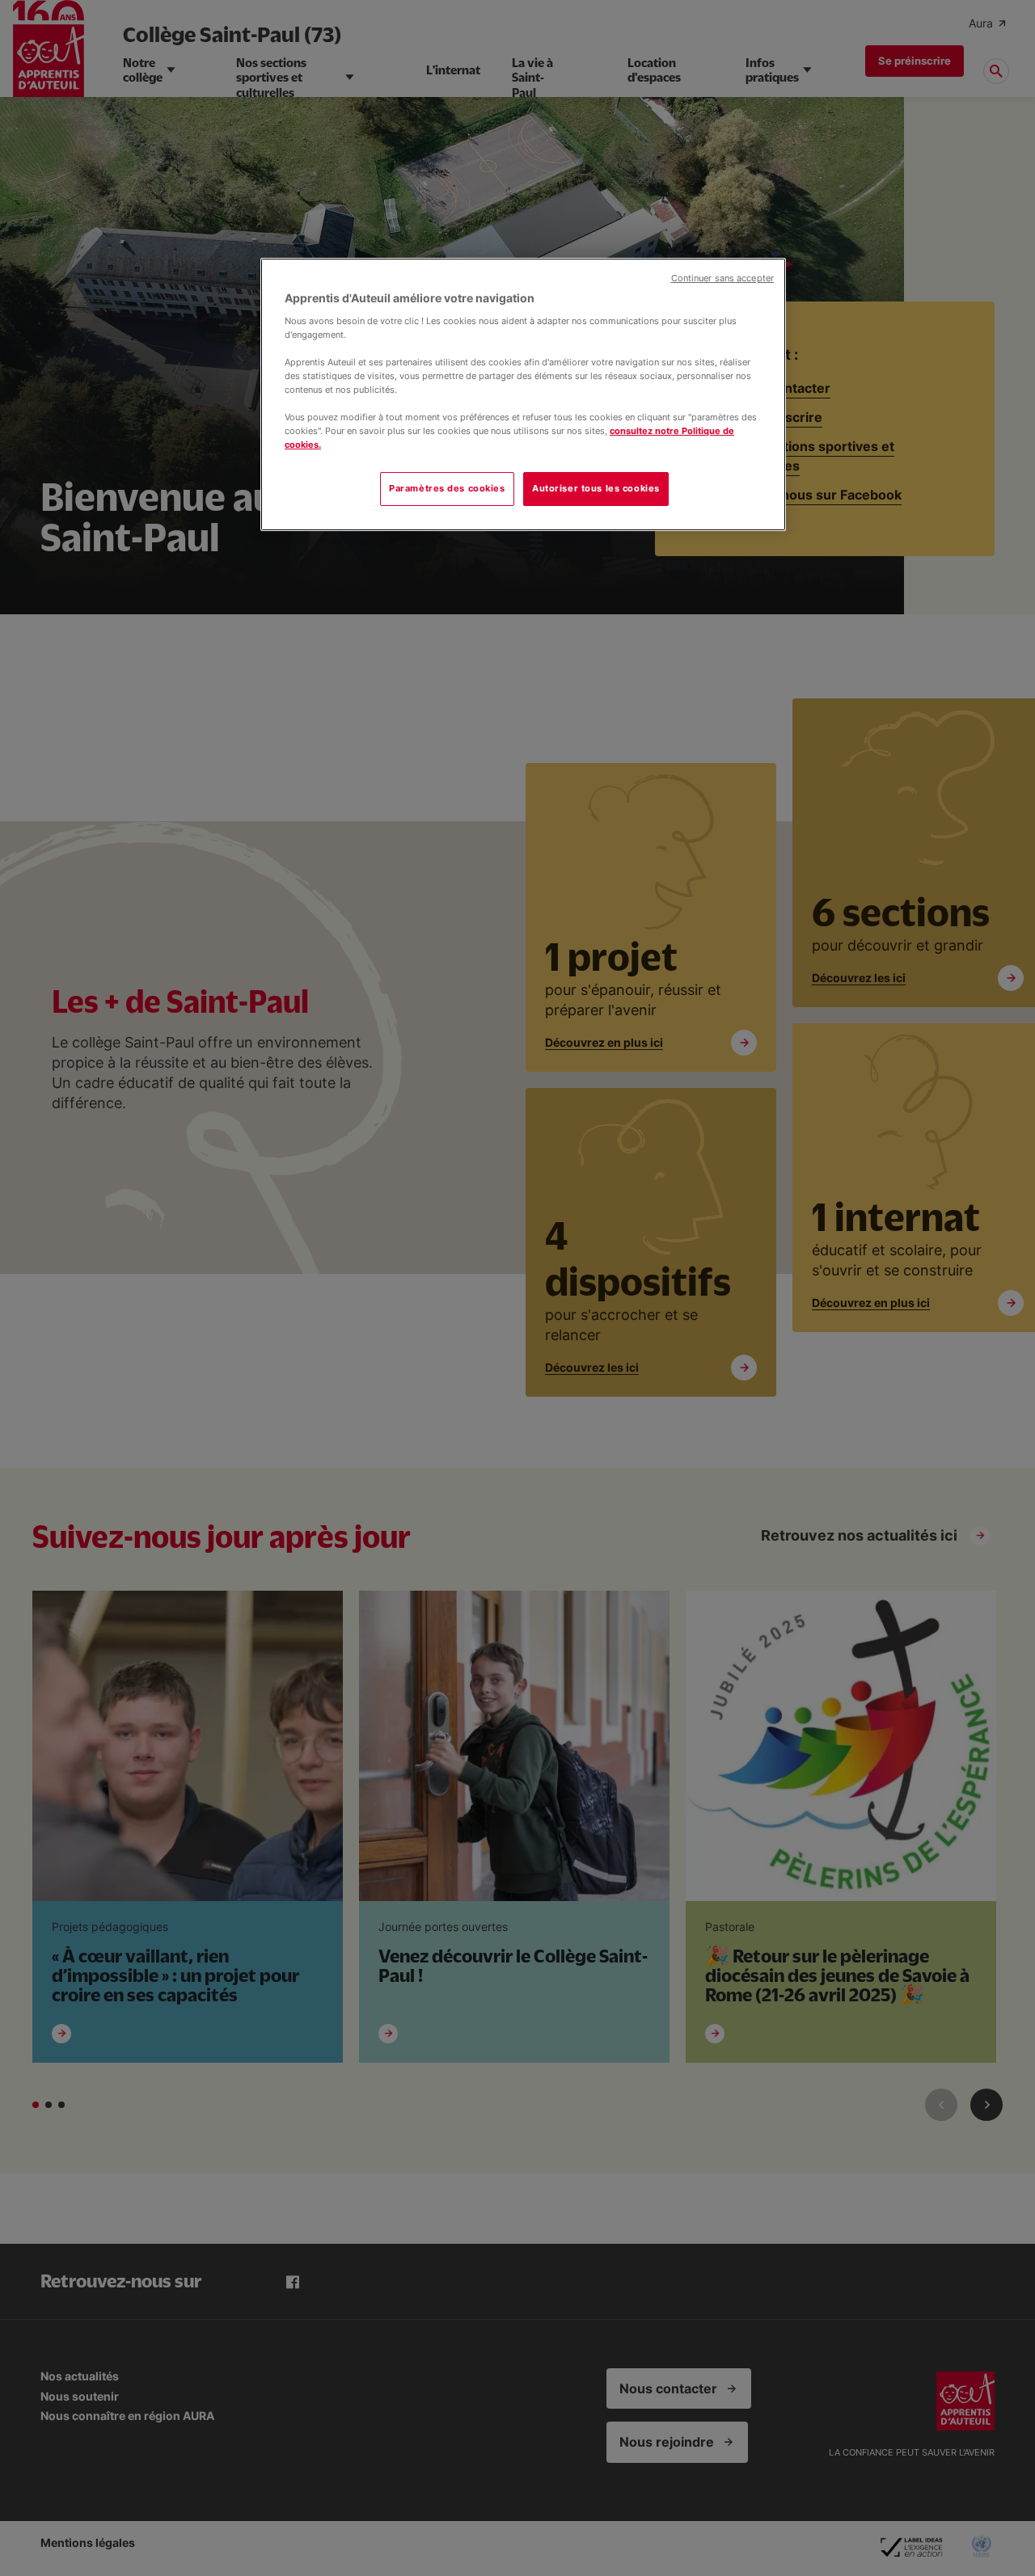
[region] (523, 394)
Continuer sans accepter (722, 278)
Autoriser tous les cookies (596, 488)
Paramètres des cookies (447, 488)
